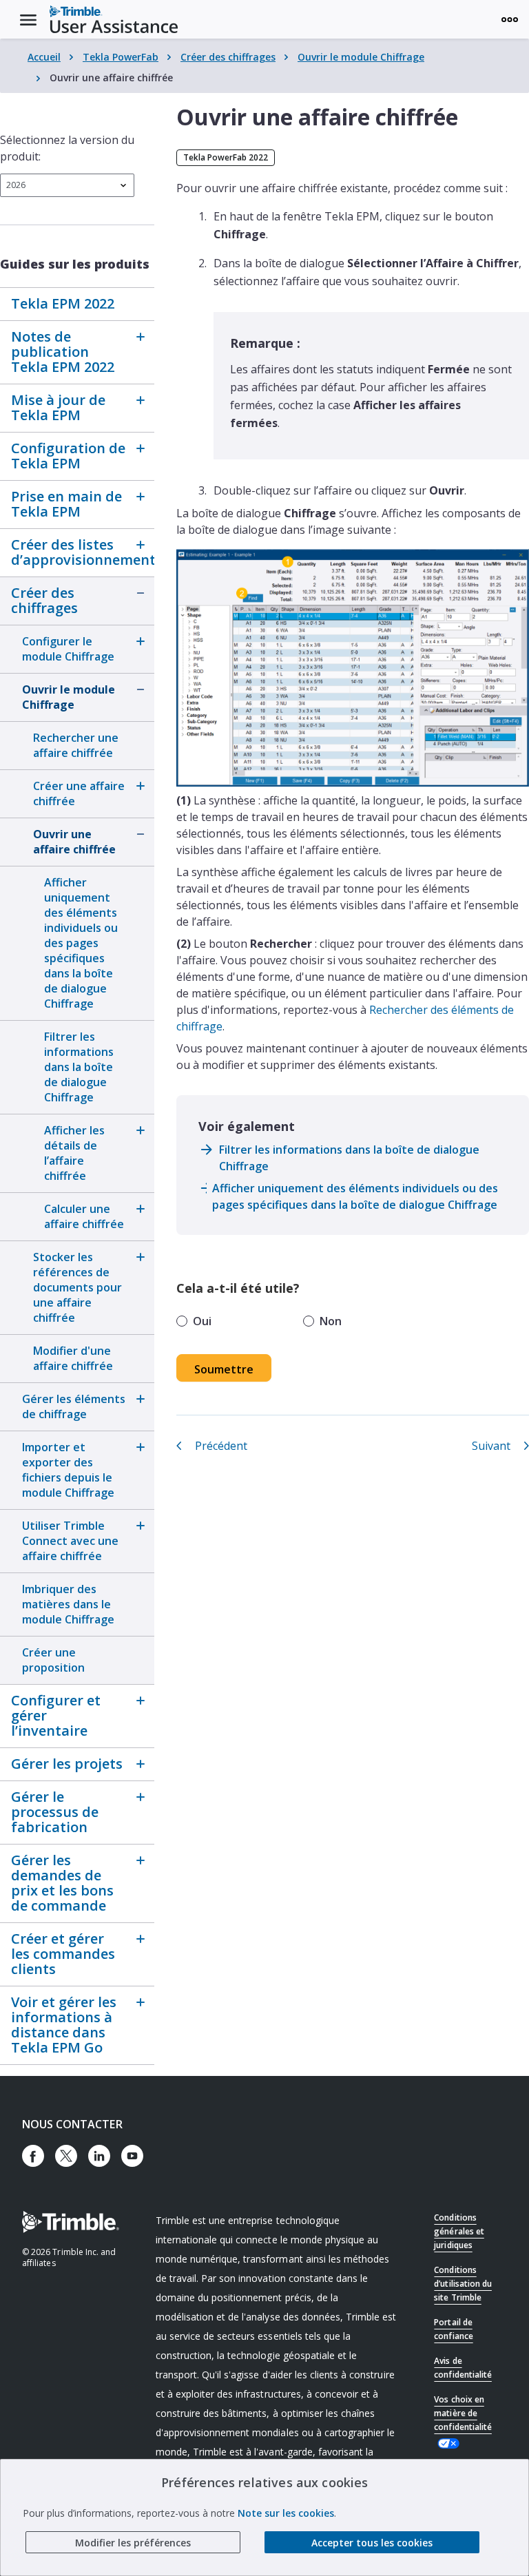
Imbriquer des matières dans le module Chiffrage (68, 1604)
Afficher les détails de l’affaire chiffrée (74, 1153)
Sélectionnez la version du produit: (67, 148)
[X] (66, 2156)
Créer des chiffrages (228, 57)
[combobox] (67, 185)
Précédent (221, 1446)
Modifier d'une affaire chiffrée (73, 1358)
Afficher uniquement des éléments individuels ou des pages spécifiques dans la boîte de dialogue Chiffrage (81, 943)
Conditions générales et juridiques (459, 2231)
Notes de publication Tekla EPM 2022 (63, 352)
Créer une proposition (53, 1660)
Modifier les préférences (133, 2543)
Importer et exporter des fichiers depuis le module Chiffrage (68, 1470)
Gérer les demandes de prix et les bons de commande (62, 1883)
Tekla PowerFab (121, 57)
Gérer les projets (67, 1764)
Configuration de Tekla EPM (68, 456)
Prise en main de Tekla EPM (66, 504)
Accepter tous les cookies (372, 2543)
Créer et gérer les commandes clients (63, 1954)
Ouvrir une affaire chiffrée (74, 842)
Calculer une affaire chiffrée (84, 1216)
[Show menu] (510, 19)
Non (331, 1321)
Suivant (491, 1446)
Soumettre (224, 1369)
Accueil (44, 57)
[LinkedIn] (99, 2156)
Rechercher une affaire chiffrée (76, 745)
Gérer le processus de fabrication (55, 1812)
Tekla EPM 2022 (63, 303)
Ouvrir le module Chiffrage (361, 57)
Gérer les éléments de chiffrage (74, 1406)
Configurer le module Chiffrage (68, 649)
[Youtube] (132, 2156)
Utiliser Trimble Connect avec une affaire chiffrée (70, 1541)
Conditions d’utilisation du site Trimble (463, 2284)
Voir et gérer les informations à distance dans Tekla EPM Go (64, 2025)
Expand (141, 337)
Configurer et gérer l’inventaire (56, 1715)
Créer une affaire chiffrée (79, 793)
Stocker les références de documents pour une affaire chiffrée (77, 1287)
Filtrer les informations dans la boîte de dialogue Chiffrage (79, 1067)
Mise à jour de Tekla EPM (58, 407)
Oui (202, 1321)
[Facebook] (33, 2156)
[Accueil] (114, 19)
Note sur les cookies (286, 2513)
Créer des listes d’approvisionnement (68, 552)
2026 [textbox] (16, 185)
